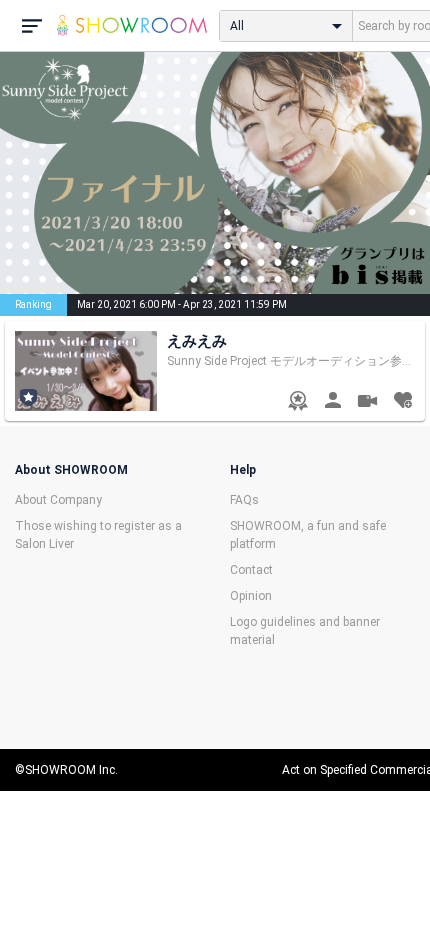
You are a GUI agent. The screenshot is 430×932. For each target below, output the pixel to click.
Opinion (251, 596)
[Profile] (332, 402)
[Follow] (402, 402)
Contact (251, 570)
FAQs (244, 500)
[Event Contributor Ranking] (297, 402)
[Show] (367, 403)
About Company (58, 500)
